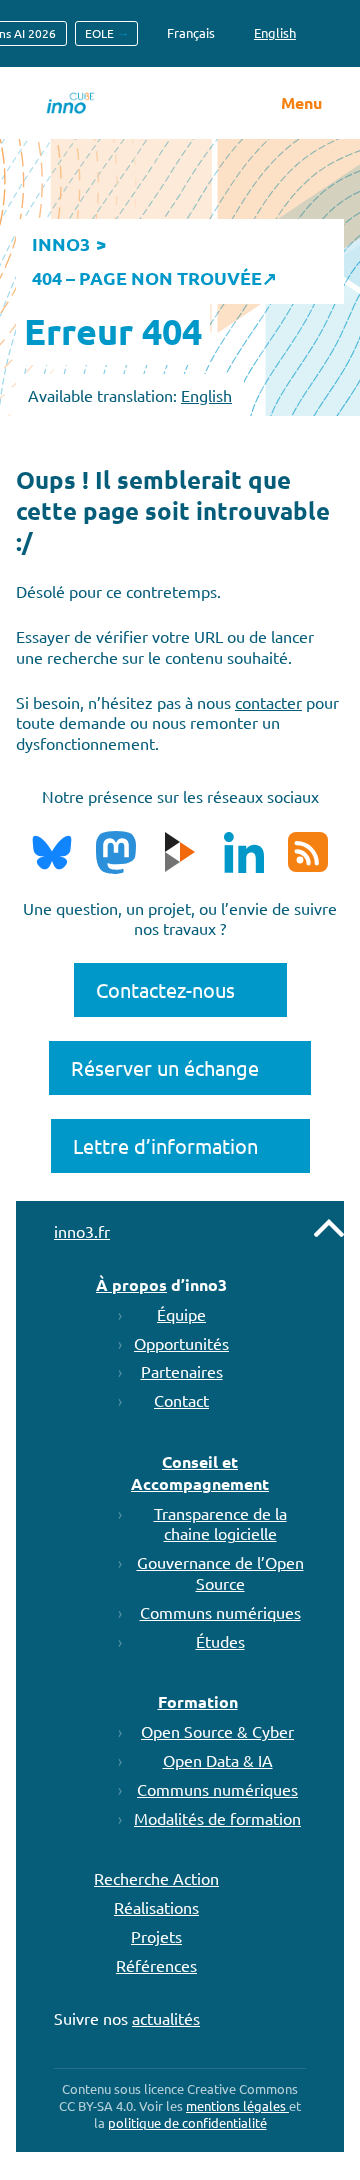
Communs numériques (220, 1612)
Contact (181, 1400)
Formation (198, 1701)
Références (156, 1965)
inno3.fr (82, 1231)
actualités (166, 2018)
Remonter (329, 1228)
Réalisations (156, 1907)
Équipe (181, 1314)
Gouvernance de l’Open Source (220, 1572)
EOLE (99, 33)
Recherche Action (156, 1878)
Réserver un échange (165, 1067)
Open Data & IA (218, 1760)
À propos (131, 1284)
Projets (156, 1936)
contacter (268, 702)
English (206, 395)
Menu (301, 103)
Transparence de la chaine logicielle (220, 1523)
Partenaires (182, 1371)
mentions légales (237, 2105)
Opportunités (181, 1343)
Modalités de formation (217, 1818)
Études (220, 1641)
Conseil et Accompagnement (200, 1472)
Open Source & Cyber (217, 1731)
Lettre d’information (165, 1145)
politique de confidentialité (187, 2122)
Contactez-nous (165, 989)
